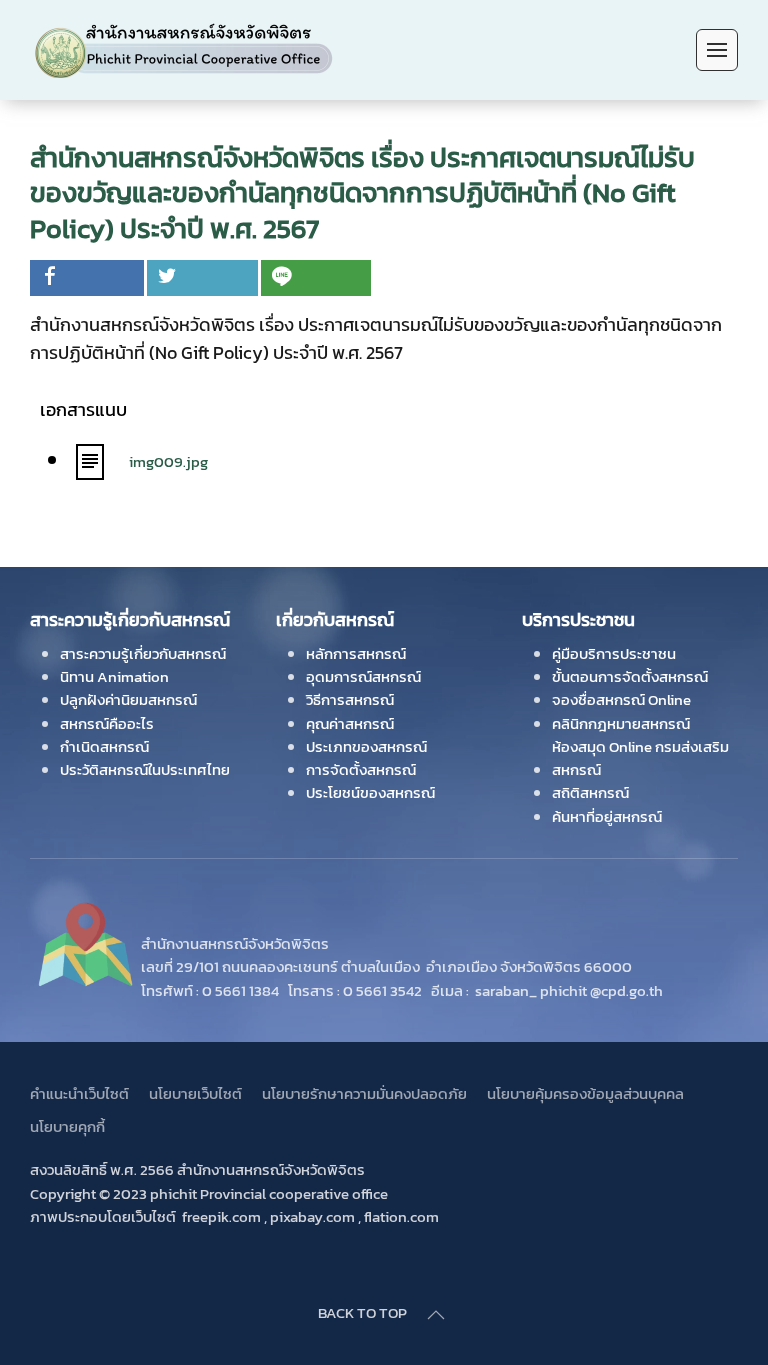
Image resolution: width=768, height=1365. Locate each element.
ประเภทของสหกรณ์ (366, 746)
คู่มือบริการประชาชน (614, 653)
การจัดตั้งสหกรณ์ (361, 769)
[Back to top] (436, 1315)
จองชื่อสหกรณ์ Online (621, 699)
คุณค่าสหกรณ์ (350, 723)
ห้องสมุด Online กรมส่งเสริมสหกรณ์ (640, 758)
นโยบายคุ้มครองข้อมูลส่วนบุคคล (585, 1093)
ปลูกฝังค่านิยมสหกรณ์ (128, 699)
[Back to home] (183, 50)
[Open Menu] (717, 50)
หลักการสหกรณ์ (356, 653)
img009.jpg (168, 461)
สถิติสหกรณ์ (590, 792)
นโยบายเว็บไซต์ (195, 1093)
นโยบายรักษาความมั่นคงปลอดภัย (364, 1093)
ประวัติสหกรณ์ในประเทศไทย (145, 769)
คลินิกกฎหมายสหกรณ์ (621, 723)
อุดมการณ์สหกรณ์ (363, 676)
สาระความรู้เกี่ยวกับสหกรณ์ (143, 653)
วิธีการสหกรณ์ (350, 699)
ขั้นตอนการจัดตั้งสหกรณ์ (630, 676)
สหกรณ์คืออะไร (107, 723)
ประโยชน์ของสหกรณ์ (370, 792)
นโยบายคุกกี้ (67, 1126)
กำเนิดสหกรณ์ (104, 746)
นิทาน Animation (114, 676)
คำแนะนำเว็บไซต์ (79, 1093)
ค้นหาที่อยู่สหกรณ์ (607, 816)
